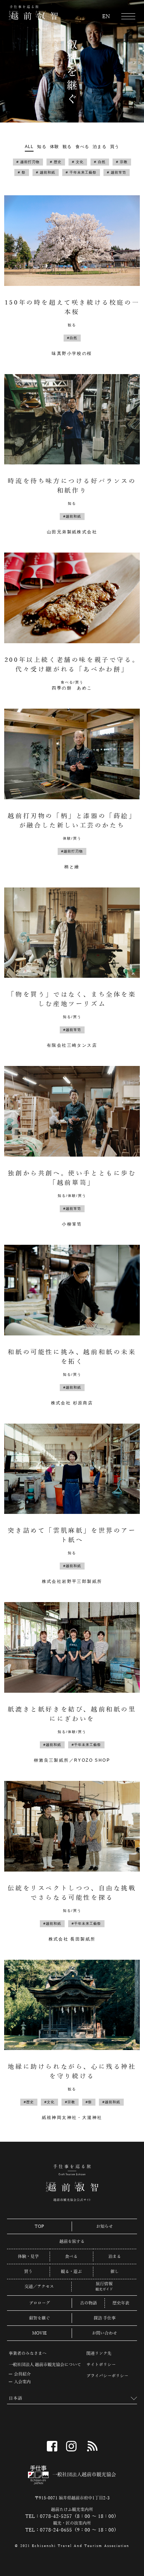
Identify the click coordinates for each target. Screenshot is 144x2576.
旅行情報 (104, 2284)
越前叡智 (33, 13)
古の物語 (88, 2303)
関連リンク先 (99, 2353)
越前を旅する (72, 2241)
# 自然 (100, 162)
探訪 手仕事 (105, 2318)
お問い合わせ (105, 2333)
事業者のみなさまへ (28, 2353)
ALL (29, 147)
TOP (39, 2226)
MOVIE (39, 2333)
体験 (55, 147)
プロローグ (39, 2303)
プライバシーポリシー (107, 2376)
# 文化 (78, 162)
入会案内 (22, 2382)
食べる (82, 147)
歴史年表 (121, 2303)
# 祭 (22, 172)
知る (42, 147)
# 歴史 (56, 162)
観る (67, 147)
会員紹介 (22, 2374)
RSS (92, 2446)
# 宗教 (122, 162)
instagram (71, 2446)
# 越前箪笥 (117, 172)
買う (115, 147)
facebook (52, 2446)
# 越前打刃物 (28, 162)
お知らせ (105, 2226)
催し (115, 2272)
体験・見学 (28, 2256)
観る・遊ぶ (71, 2272)
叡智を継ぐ (39, 2318)
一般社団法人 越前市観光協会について (45, 2365)
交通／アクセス (39, 2287)
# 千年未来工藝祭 (81, 172)
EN (106, 17)
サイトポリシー (101, 2365)
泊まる (100, 147)
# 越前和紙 (46, 172)
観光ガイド (104, 2289)
